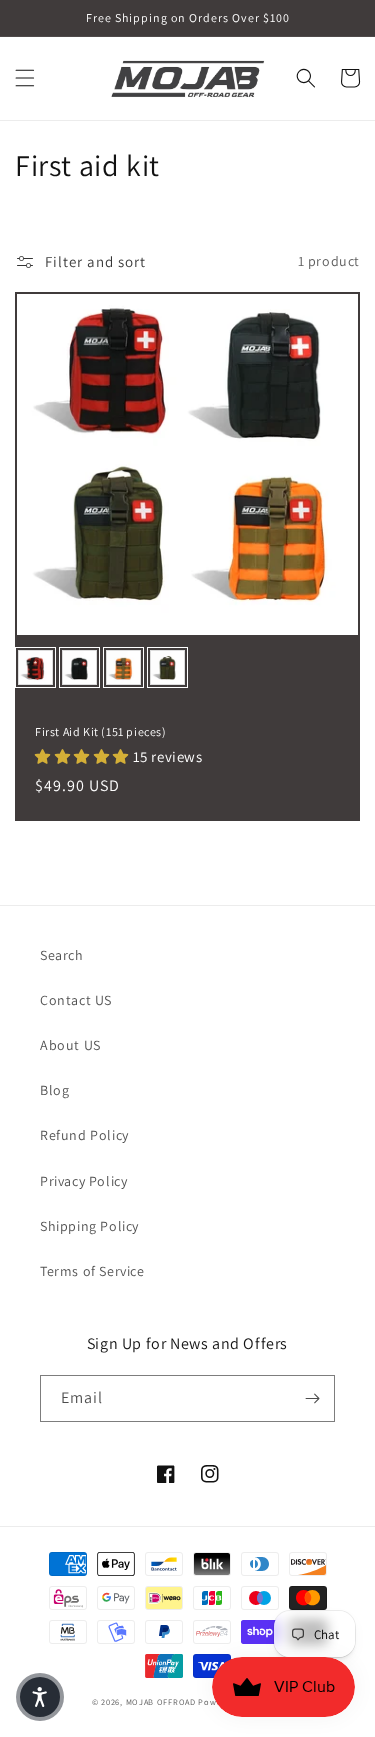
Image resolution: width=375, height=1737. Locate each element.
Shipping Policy (89, 1226)
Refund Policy (84, 1135)
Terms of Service (92, 1271)
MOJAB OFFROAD (161, 1701)
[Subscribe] (312, 1398)
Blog (54, 1090)
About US (70, 1045)
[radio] (35, 667)
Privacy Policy (83, 1181)
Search (62, 955)
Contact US (76, 1000)
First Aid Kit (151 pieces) (101, 731)
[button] (25, 78)
